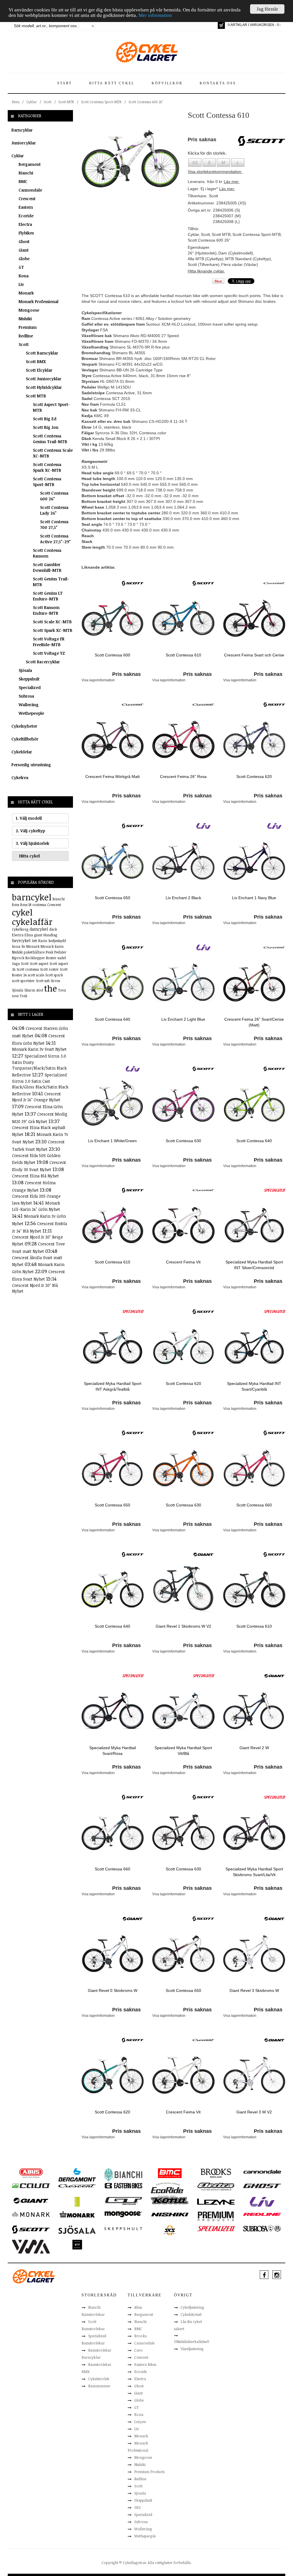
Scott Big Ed (45, 419)
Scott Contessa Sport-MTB (101, 102)
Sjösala (25, 670)
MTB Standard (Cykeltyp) (248, 259)
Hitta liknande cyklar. (206, 271)
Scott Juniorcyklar (43, 379)
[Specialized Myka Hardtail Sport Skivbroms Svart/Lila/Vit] (254, 1832)
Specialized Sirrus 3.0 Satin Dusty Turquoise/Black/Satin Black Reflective (39, 1065)
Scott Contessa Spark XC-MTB (47, 467)
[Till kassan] (221, 25)
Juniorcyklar (24, 143)
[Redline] (262, 2214)
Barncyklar (22, 130)
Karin (43, 941)
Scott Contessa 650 (112, 898)
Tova (62, 990)
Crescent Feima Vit (183, 1262)
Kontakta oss (218, 83)
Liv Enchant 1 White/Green (112, 1141)
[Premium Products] (216, 2216)
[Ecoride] (167, 2189)
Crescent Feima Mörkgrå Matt (112, 777)
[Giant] (203, 1554)
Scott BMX (36, 362)
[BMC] (170, 2173)
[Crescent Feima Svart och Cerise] (254, 618)
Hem (16, 102)
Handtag (50, 935)
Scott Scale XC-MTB (52, 622)
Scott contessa (28, 969)
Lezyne (140, 2422)
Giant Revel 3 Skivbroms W (254, 1990)
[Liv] (203, 826)
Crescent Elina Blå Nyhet (35, 1176)
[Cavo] (31, 2185)
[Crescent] (274, 583)
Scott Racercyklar (43, 662)
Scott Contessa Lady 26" (54, 510)
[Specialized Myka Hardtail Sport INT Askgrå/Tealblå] (113, 1346)
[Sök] (93, 26)
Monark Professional (38, 301)
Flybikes (26, 233)
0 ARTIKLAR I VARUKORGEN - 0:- (254, 25)
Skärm (30, 990)
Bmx (16, 905)
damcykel (39, 929)
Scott (48, 102)
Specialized (30, 687)
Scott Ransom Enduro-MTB (46, 610)
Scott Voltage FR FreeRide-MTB (49, 642)
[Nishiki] (170, 2214)
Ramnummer (99, 2386)
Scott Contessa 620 (254, 777)
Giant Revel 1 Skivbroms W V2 (183, 1626)
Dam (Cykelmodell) (236, 253)
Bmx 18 (26, 905)
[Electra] (216, 2186)
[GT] (123, 2201)
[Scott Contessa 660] (254, 1468)
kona (16, 946)
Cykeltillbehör (25, 739)
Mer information (155, 15)
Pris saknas (126, 674)
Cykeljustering (192, 2307)
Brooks (140, 2336)
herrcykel (21, 940)
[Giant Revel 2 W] (254, 1711)
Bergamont (30, 164)
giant (38, 935)
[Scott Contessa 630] (183, 1104)
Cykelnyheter (24, 726)
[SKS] (170, 2230)
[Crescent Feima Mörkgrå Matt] (113, 739)
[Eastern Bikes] (123, 2185)
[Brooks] (216, 2173)
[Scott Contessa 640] (113, 982)
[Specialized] (274, 1190)
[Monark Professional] (77, 2214)
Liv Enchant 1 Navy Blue (254, 898)
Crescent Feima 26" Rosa (183, 777)
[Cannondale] (262, 2171)
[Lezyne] (216, 2201)
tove (15, 996)
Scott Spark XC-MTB (53, 630)
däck (53, 929)
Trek (23, 996)
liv (23, 946)
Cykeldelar (22, 752)
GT (21, 267)
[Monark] (31, 2214)
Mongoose (29, 310)
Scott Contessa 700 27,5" (54, 524)
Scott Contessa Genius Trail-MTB (50, 439)
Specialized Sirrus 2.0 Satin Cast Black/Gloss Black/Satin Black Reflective (40, 1084)
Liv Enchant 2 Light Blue (183, 1019)
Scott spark (54, 975)
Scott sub (43, 981)
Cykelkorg (20, 929)
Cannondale (30, 190)
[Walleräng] (31, 2246)
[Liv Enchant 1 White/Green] (113, 1104)
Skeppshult (29, 679)
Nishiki (25, 319)
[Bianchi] (123, 2175)
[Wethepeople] (77, 2244)
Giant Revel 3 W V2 (254, 2112)
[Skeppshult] (123, 2228)
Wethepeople (31, 713)
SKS (137, 2507)
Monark (26, 293)
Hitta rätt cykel (112, 83)
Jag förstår (267, 9)
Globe (24, 259)
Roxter (51, 958)
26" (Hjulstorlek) (202, 253)
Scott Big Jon (46, 427)
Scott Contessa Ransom (47, 553)
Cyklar (32, 102)
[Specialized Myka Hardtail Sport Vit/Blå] (183, 1711)
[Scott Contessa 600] (113, 618)
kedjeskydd (57, 941)
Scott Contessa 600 (112, 655)
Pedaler (60, 952)
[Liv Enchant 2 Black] (183, 861)
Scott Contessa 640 (112, 1019)
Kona (24, 276)
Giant (24, 250)
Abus (138, 2307)
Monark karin (52, 946)
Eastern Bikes (145, 2364)
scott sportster (23, 981)
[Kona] (170, 2200)
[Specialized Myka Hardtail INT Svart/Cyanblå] (254, 1346)
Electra (25, 224)
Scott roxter (49, 969)
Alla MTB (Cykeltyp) (206, 259)
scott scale (36, 975)
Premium (28, 327)
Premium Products (149, 2472)
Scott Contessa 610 (183, 655)
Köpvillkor (167, 83)
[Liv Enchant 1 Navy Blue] (254, 861)
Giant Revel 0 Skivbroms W (113, 1990)
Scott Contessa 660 (254, 1505)
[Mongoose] (123, 2214)
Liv (21, 284)
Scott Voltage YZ (49, 653)
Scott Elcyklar (39, 370)
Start (65, 83)
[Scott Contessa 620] (254, 739)
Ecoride (26, 216)
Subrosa (26, 696)
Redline (26, 336)
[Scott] (133, 583)
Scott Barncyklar (42, 353)
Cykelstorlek (99, 2379)
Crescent (27, 199)
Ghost (24, 241)
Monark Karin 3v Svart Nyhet (39, 1049)
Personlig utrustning (31, 765)
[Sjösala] (77, 2229)
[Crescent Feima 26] (183, 739)
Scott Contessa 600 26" (146, 102)
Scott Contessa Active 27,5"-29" (55, 539)
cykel (22, 912)
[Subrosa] (262, 2228)
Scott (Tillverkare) (204, 264)
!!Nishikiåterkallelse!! (192, 2342)
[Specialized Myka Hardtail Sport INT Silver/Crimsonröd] (254, 1225)
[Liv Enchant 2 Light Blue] (183, 982)
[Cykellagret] (146, 52)
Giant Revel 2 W (254, 1748)
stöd (40, 990)
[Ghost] (262, 2185)
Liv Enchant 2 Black (183, 898)
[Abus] (31, 2173)
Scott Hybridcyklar (44, 387)
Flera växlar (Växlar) (240, 264)
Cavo (138, 2350)
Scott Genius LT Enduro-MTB (48, 596)
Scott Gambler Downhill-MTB (47, 567)
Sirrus (55, 981)
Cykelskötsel (191, 2314)
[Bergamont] (77, 2175)
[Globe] (77, 2201)
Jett (34, 941)
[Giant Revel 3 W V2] (254, 2075)
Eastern (26, 207)
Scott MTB (66, 102)
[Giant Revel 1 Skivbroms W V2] (183, 1589)
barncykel (32, 897)
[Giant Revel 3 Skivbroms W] (254, 1953)
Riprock (18, 958)
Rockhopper (35, 958)
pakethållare (34, 952)
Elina (29, 935)
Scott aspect (39, 963)
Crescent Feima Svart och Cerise (254, 655)
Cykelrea (20, 778)
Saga (16, 963)
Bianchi (26, 173)
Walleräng (29, 705)
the (51, 988)
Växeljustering (192, 2349)
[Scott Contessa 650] (113, 861)
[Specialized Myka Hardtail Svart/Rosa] (113, 1711)
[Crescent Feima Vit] (183, 1225)
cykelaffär (32, 922)
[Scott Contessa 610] (130, 158)
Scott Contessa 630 (183, 1141)
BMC (23, 181)
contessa (39, 905)
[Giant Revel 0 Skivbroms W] (113, 1953)
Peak (50, 952)
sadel (62, 958)
